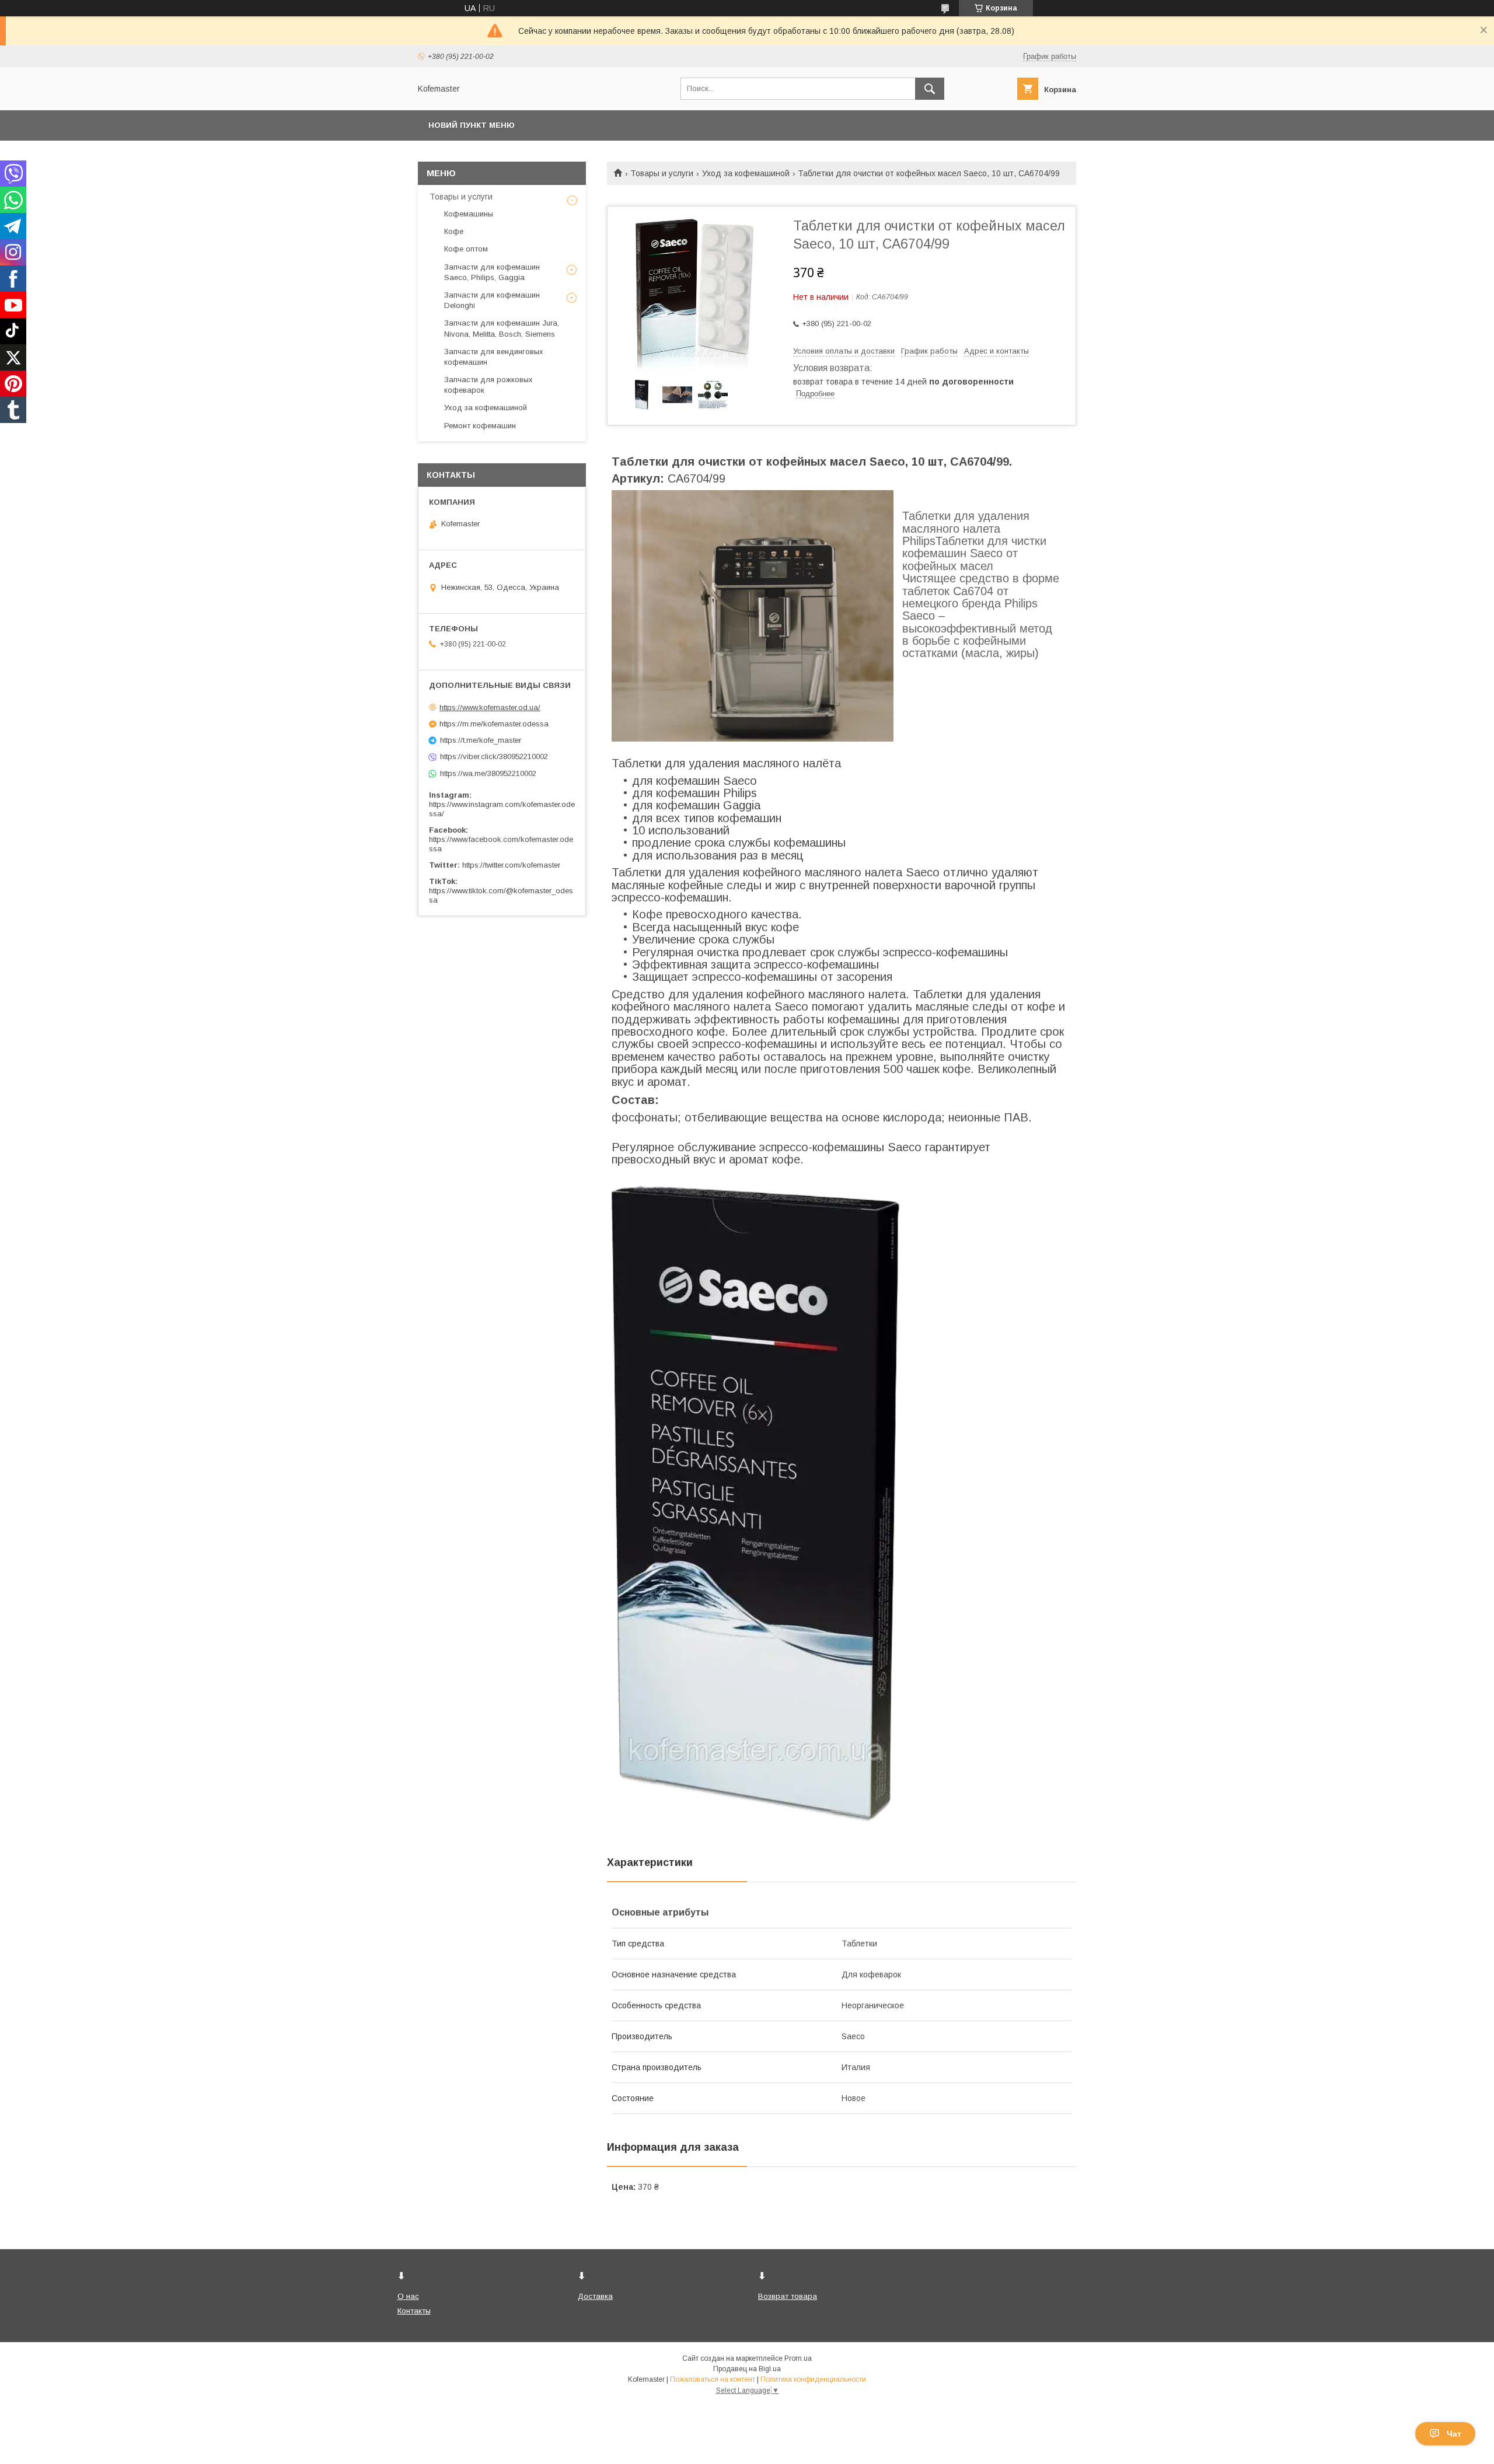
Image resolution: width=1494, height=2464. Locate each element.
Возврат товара (788, 2296)
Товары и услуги (662, 173)
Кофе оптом (466, 249)
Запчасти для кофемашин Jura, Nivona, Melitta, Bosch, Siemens (502, 328)
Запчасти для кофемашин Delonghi (492, 300)
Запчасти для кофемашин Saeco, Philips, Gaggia (492, 272)
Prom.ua (798, 2358)
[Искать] (930, 89)
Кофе (454, 231)
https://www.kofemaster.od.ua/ (490, 707)
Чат (1454, 2434)
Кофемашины (469, 214)
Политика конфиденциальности (813, 2379)
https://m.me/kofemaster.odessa (494, 724)
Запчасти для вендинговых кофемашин (494, 357)
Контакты (414, 2311)
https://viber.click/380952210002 (494, 756)
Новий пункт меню (472, 125)
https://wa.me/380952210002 (488, 773)
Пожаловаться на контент (713, 2379)
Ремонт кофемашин (480, 426)
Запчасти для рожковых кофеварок (488, 385)
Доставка (595, 2296)
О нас (408, 2296)
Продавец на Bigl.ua (747, 2369)
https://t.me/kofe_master (481, 740)
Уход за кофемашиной (746, 173)
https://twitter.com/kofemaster (511, 865)
